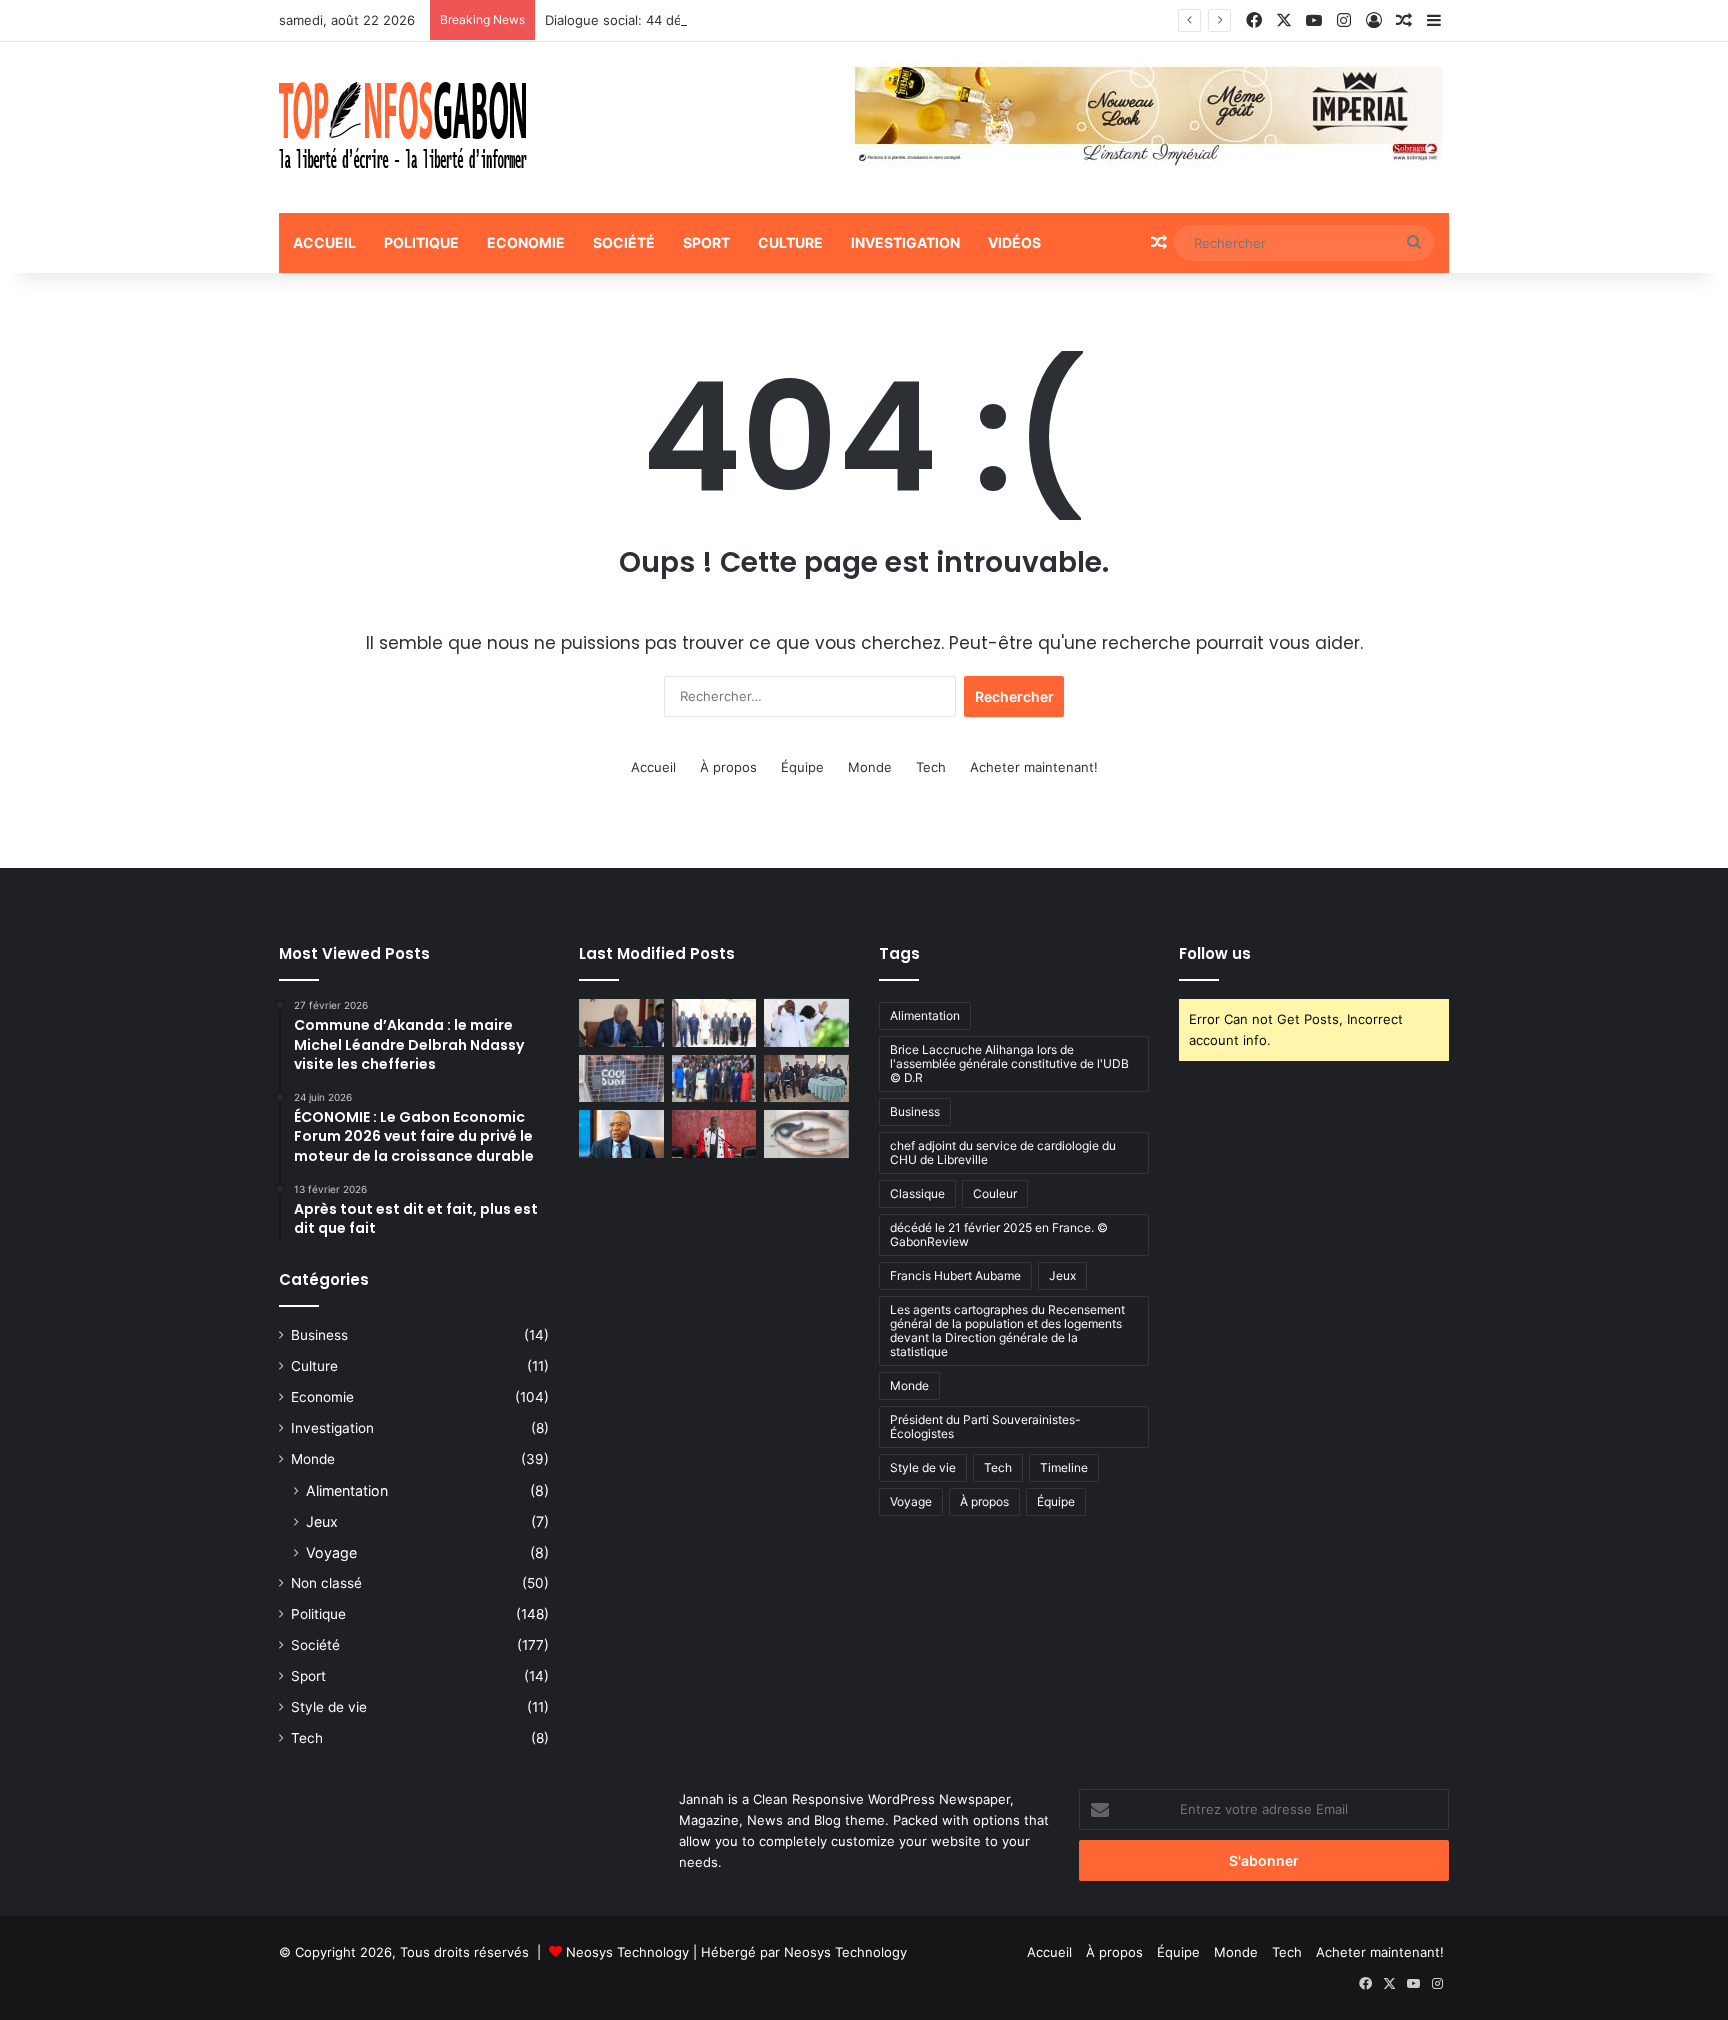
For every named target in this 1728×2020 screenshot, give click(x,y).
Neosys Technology (627, 1952)
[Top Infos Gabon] (403, 127)
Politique (421, 242)
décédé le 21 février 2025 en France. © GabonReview (999, 1234)
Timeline (1064, 1467)
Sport (706, 242)
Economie (526, 242)
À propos (728, 767)
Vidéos (1014, 242)
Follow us (1215, 953)
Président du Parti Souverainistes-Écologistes (985, 1426)
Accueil (324, 242)
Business (319, 1335)
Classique (917, 1193)
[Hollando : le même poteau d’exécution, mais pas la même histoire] (621, 1134)
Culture (790, 242)
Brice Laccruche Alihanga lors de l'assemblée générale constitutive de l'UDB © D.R (1009, 1063)
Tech (931, 767)
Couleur (995, 1193)
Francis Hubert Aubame (955, 1275)
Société (624, 242)
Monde (870, 767)
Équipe (802, 767)
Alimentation (347, 1490)
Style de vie (329, 1707)
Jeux (322, 1521)
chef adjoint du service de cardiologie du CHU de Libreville (1003, 1152)
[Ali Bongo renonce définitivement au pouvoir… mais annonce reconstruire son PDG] (806, 1023)
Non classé (326, 1583)
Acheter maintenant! (1034, 767)
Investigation (905, 242)
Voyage (331, 1552)
